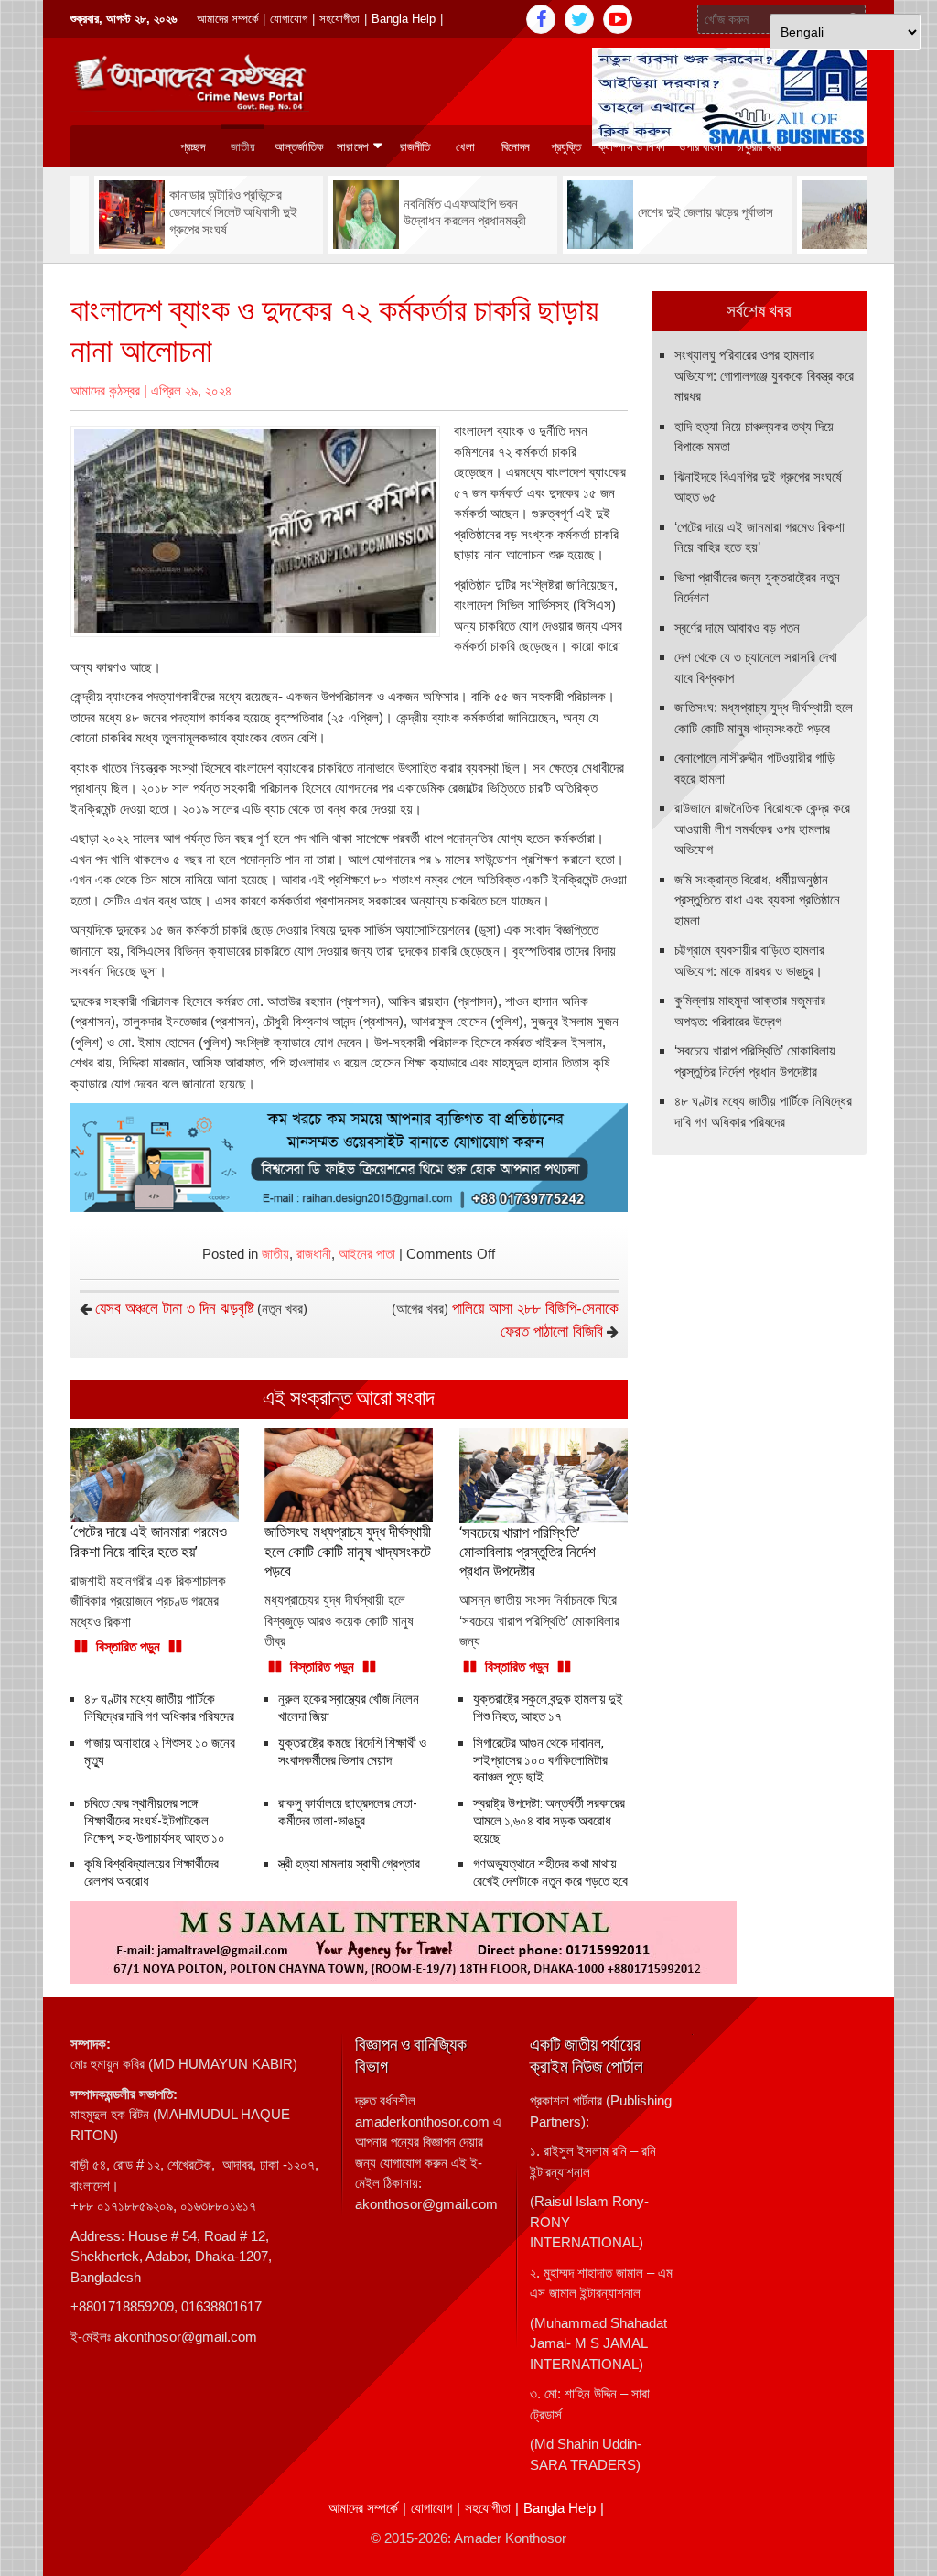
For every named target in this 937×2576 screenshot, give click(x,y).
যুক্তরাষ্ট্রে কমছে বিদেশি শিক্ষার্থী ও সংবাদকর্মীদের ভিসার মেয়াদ (352, 1752)
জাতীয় (243, 147)
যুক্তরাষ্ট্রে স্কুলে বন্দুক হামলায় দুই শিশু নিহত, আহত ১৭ (548, 1708)
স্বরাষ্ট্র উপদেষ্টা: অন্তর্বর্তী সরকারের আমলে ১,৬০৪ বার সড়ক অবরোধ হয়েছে (549, 1821)
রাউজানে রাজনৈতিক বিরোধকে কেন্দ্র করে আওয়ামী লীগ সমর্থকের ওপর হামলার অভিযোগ (762, 828)
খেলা (465, 147)
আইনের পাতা (367, 1254)
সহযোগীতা (339, 19)
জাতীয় (275, 1254)
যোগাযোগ (289, 19)
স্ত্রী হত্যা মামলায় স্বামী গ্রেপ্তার (349, 1864)
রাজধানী (314, 1254)
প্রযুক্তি (566, 147)
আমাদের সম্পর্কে (227, 19)
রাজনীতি (415, 147)
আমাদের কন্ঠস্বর (105, 390)
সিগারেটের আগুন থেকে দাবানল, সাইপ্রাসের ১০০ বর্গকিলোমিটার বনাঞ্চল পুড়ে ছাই (540, 1760)
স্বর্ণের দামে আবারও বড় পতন (737, 628)
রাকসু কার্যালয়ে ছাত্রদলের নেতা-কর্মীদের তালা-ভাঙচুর (348, 1812)
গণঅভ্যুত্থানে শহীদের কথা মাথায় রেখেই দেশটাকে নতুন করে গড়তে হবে (550, 1872)
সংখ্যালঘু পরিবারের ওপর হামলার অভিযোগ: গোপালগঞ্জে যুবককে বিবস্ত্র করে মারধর (764, 375)
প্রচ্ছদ (193, 147)
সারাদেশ (353, 147)
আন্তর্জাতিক (299, 147)
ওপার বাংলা (701, 147)
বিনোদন (516, 147)
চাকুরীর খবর (759, 147)
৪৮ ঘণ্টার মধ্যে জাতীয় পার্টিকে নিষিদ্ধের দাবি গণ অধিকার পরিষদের (159, 1708)
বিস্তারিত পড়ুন (128, 1646)
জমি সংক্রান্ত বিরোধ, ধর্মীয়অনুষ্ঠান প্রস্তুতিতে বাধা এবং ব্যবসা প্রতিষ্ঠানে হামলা (757, 900)
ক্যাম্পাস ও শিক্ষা (632, 147)
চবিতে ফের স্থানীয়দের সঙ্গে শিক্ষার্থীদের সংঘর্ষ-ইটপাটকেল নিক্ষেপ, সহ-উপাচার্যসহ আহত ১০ (155, 1821)
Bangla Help (404, 19)
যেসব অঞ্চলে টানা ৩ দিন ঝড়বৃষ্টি (174, 1309)
